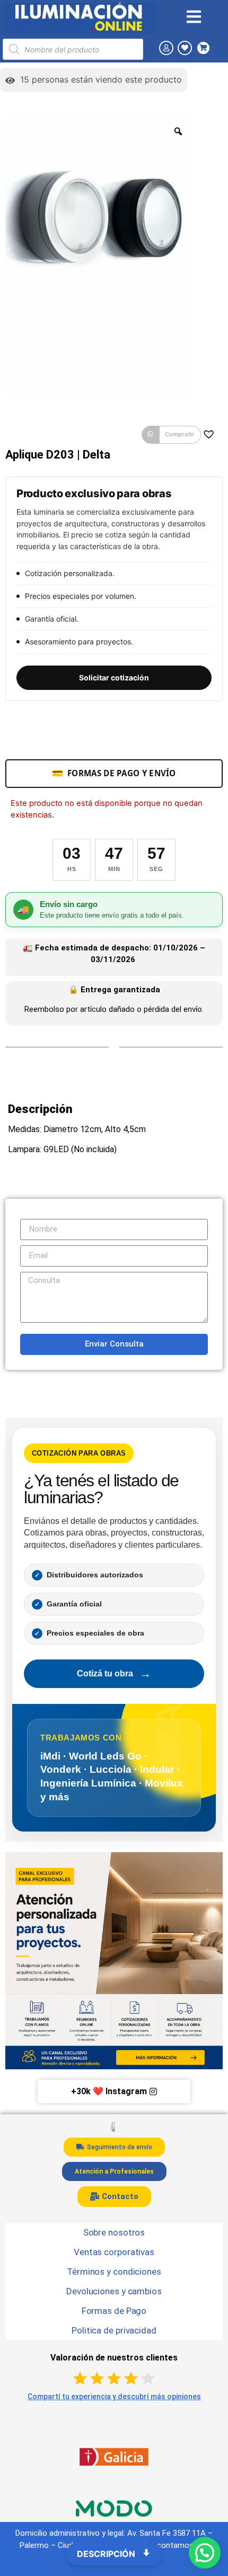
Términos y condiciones (114, 2272)
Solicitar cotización (114, 677)
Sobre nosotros (114, 2232)
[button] (171, 435)
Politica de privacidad (114, 2330)
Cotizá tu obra (114, 1673)
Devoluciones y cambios (114, 2291)
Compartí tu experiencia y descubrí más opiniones (114, 2397)
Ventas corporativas (114, 2252)
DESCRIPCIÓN (107, 2554)
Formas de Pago (114, 2311)
